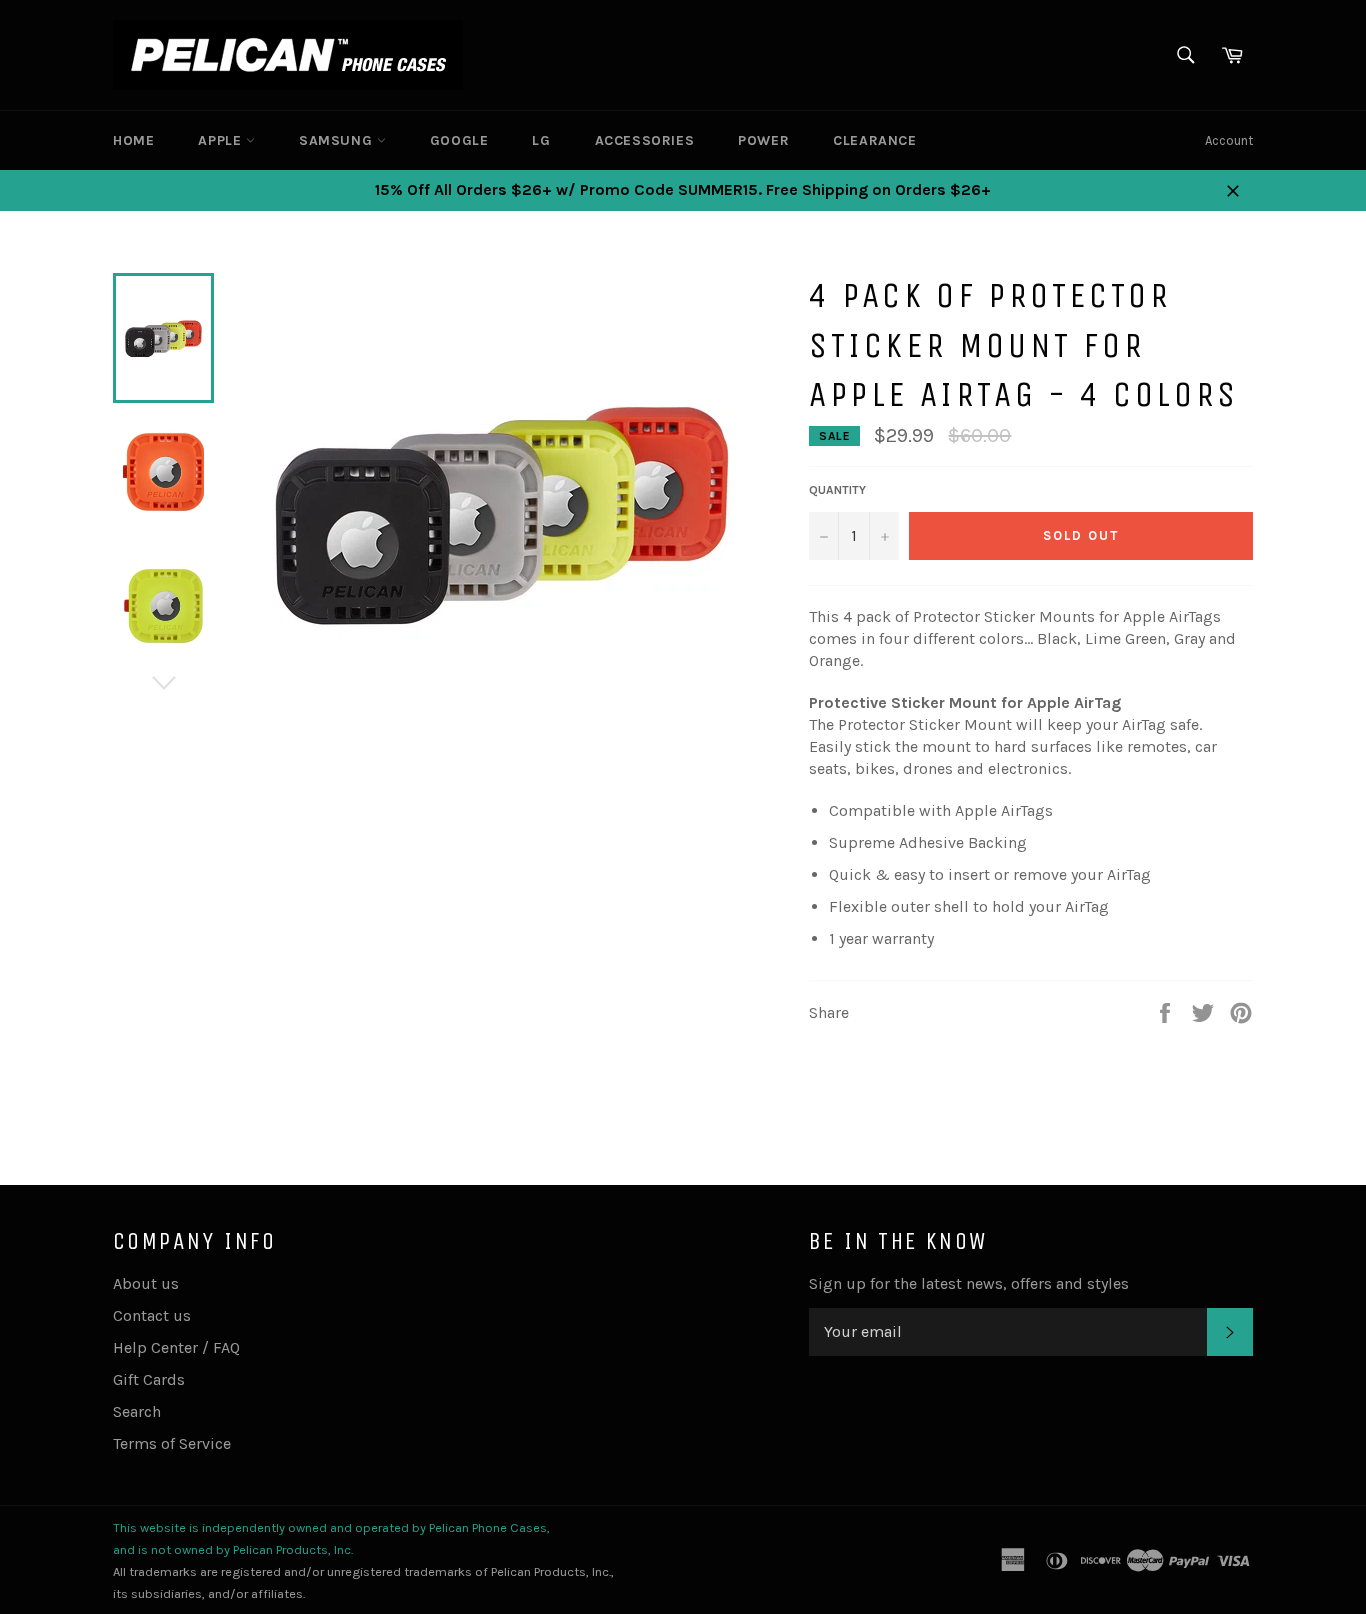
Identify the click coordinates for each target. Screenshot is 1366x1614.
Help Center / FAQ (176, 1347)
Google (459, 140)
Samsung (338, 140)
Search (137, 1411)
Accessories (645, 140)
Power (763, 140)
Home (133, 140)
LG (541, 140)
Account (1229, 140)
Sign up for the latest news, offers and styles (969, 1283)
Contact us (152, 1315)
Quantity (837, 490)
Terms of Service (172, 1443)
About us (146, 1283)
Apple (222, 140)
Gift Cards (149, 1379)
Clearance (874, 140)
